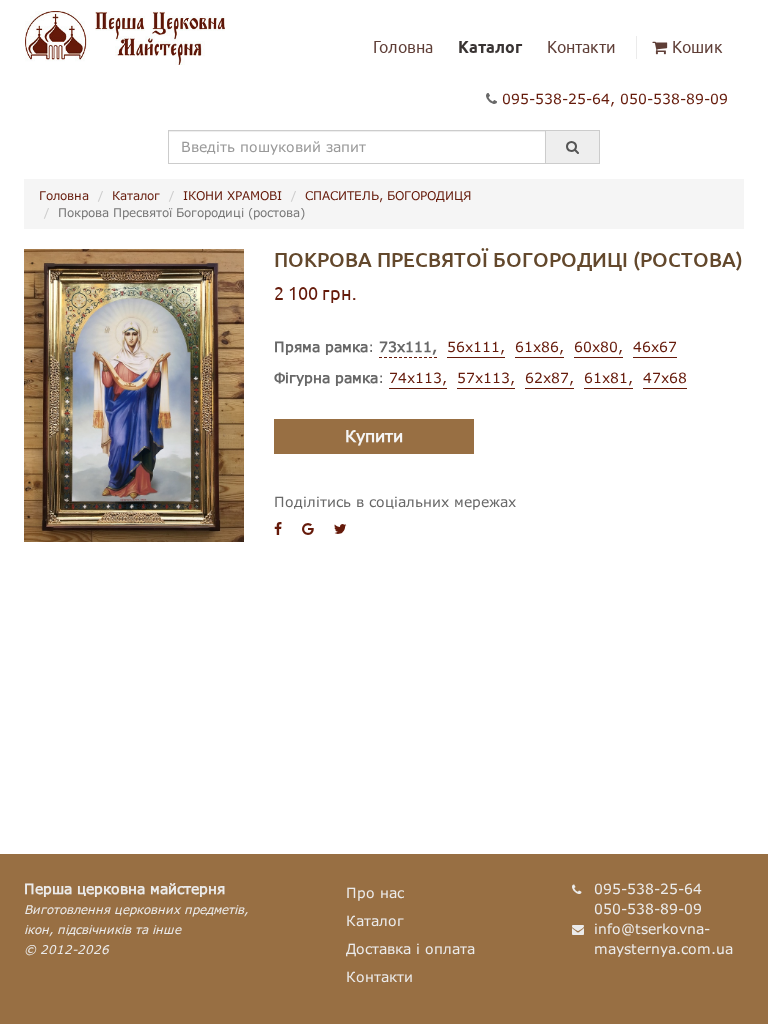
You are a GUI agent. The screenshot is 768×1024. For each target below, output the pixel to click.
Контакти (581, 47)
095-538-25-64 (556, 98)
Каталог (490, 47)
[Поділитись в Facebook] (278, 528)
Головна (403, 47)
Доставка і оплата (410, 948)
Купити (374, 435)
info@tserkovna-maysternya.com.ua (663, 938)
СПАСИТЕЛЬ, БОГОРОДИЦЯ (388, 195)
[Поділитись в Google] (308, 528)
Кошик (697, 47)
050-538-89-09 (674, 98)
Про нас (375, 892)
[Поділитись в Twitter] (340, 528)
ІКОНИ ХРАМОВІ (232, 195)
